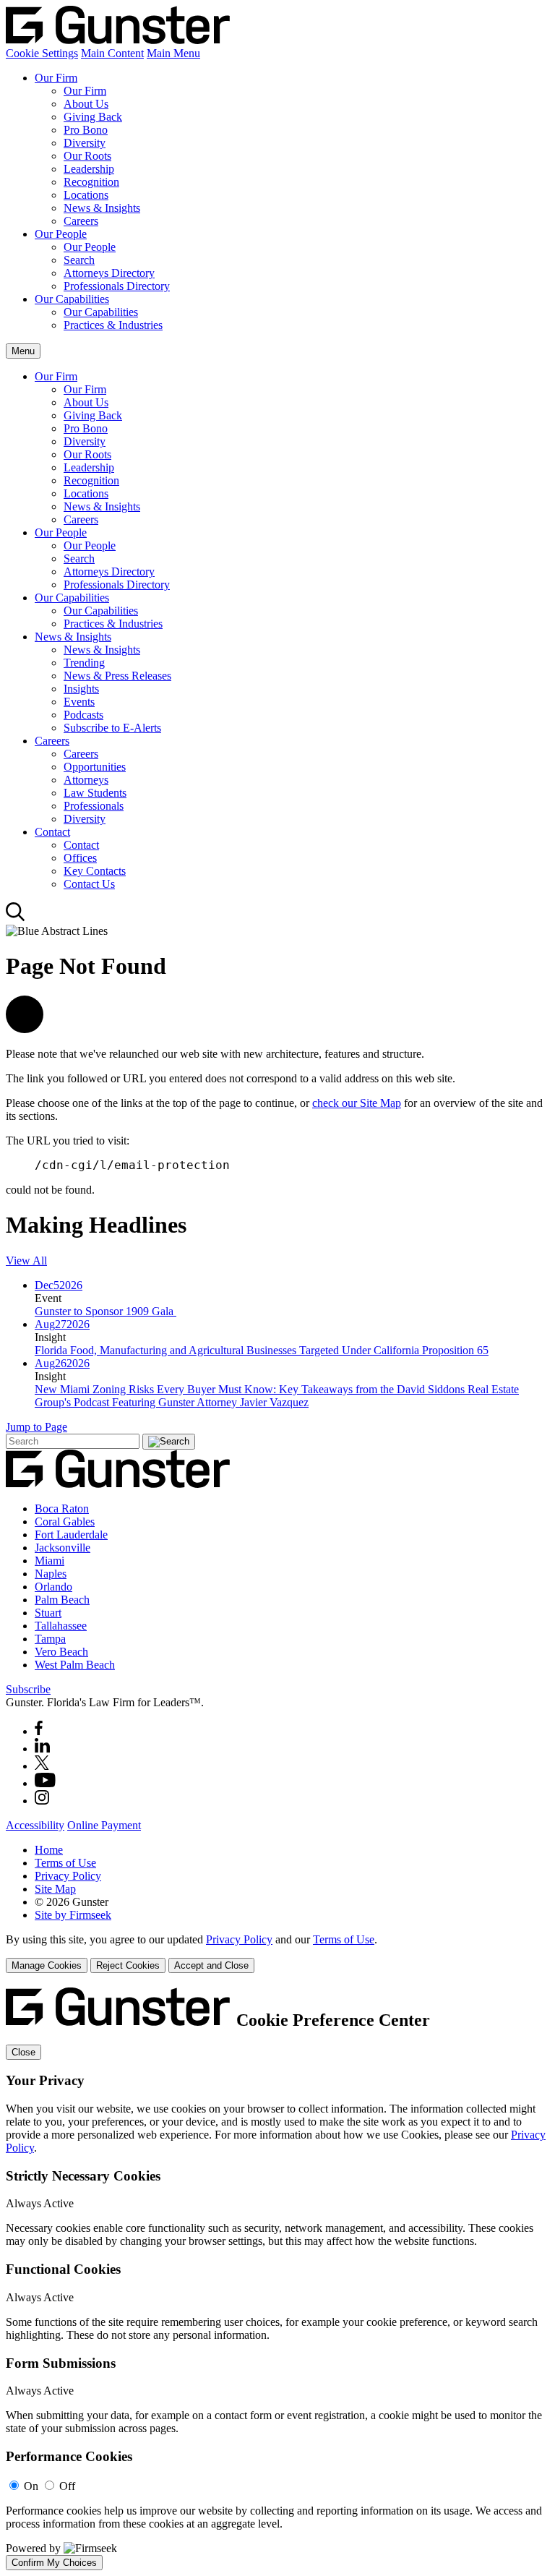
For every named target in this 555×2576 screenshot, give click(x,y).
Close (23, 2052)
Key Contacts (95, 871)
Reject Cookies (128, 1965)
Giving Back (93, 117)
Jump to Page (36, 1427)
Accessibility (35, 1825)
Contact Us (89, 884)
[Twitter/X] (42, 1766)
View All (26, 1261)
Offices (80, 858)
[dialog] (277, 1953)
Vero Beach (61, 1652)
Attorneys (86, 780)
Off (67, 2486)
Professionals (94, 806)
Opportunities (95, 767)
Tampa (50, 1639)
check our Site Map (357, 1103)
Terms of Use (65, 1863)
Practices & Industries (113, 325)
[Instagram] (43, 1801)
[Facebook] (39, 1731)
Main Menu (173, 53)
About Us (86, 104)
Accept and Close (211, 1965)
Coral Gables (65, 1522)
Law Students (95, 793)
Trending (84, 663)
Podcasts (83, 715)
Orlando (53, 1587)
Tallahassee (61, 1626)
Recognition (91, 182)
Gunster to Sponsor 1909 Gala (106, 1311)
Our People (61, 234)
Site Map (55, 1889)
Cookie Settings (42, 53)
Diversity (85, 143)
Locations (86, 195)
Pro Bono (86, 130)
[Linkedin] (42, 1749)
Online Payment (104, 1825)
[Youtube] (45, 1783)
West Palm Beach (75, 1665)
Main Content (112, 53)
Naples (51, 1574)
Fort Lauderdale (71, 1535)
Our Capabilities (72, 299)
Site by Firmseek (73, 1915)
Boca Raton (62, 1509)
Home (49, 1850)
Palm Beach (62, 1600)
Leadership (89, 169)
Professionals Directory (117, 286)
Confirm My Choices (54, 2563)
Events (79, 702)
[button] (25, 1029)
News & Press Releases (117, 676)
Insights (81, 689)
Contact (52, 832)
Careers (81, 221)
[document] (277, 2279)
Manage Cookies (47, 1965)
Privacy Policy (68, 1876)
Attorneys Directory (109, 273)
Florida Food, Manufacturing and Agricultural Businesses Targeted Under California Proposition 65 (262, 1350)
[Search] (16, 918)
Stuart (48, 1613)
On (31, 2486)
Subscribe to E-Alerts (112, 728)
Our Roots (87, 156)
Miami (50, 1561)
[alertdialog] (277, 2279)
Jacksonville (63, 1548)
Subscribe (28, 1689)
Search (79, 260)
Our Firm (56, 78)
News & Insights (102, 208)
